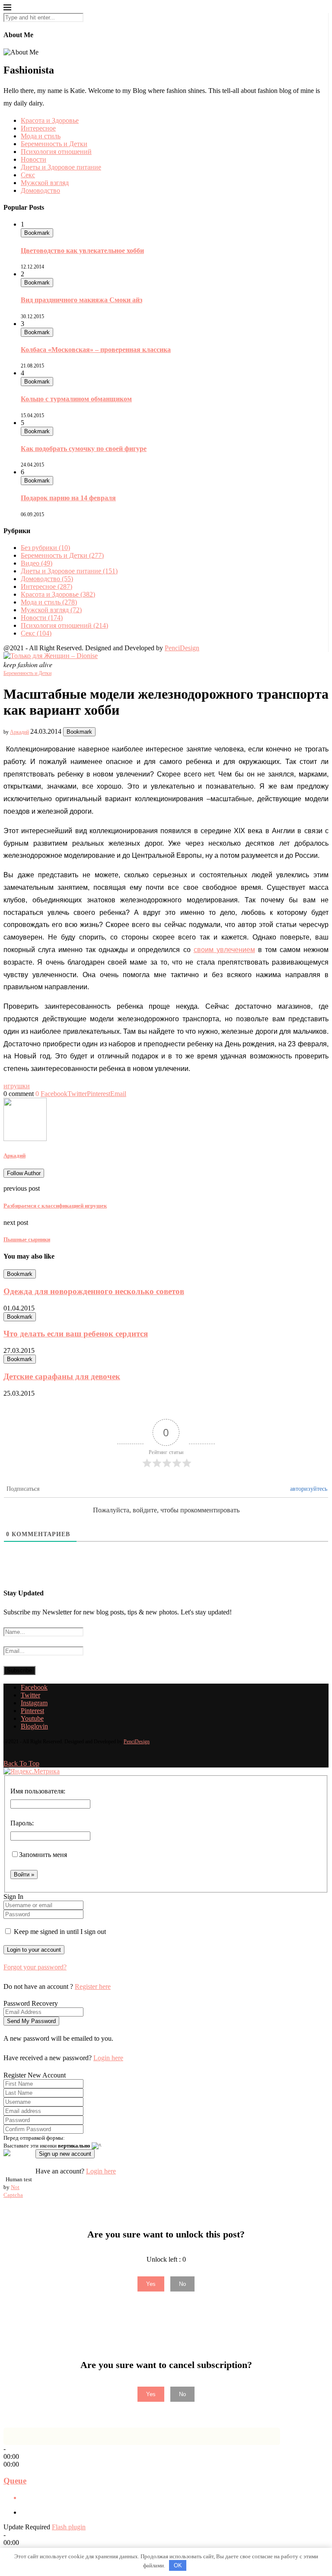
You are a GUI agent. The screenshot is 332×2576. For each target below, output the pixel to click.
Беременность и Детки (54, 144)
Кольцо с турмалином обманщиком (76, 399)
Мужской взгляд (45, 183)
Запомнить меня (43, 1855)
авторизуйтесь (309, 1489)
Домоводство (40, 190)
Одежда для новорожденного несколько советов (94, 1291)
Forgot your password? (35, 1967)
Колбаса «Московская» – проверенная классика (96, 350)
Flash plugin (69, 2527)
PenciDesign (182, 648)
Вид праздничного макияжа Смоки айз (81, 300)
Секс (28, 175)
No (182, 2284)
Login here (108, 2058)
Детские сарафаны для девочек (62, 1376)
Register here (93, 1986)
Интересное (38, 128)
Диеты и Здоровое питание (61, 167)
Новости (34, 159)
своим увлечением (224, 950)
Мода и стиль (41, 136)
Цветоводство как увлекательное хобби (82, 251)
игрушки (17, 1086)
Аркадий (19, 732)
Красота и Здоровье (50, 120)
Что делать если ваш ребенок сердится (76, 1334)
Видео (37, 563)
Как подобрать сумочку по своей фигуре (84, 449)
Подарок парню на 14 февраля (68, 498)
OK (178, 2565)
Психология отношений (56, 152)
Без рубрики (45, 548)
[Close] (7, 9)
